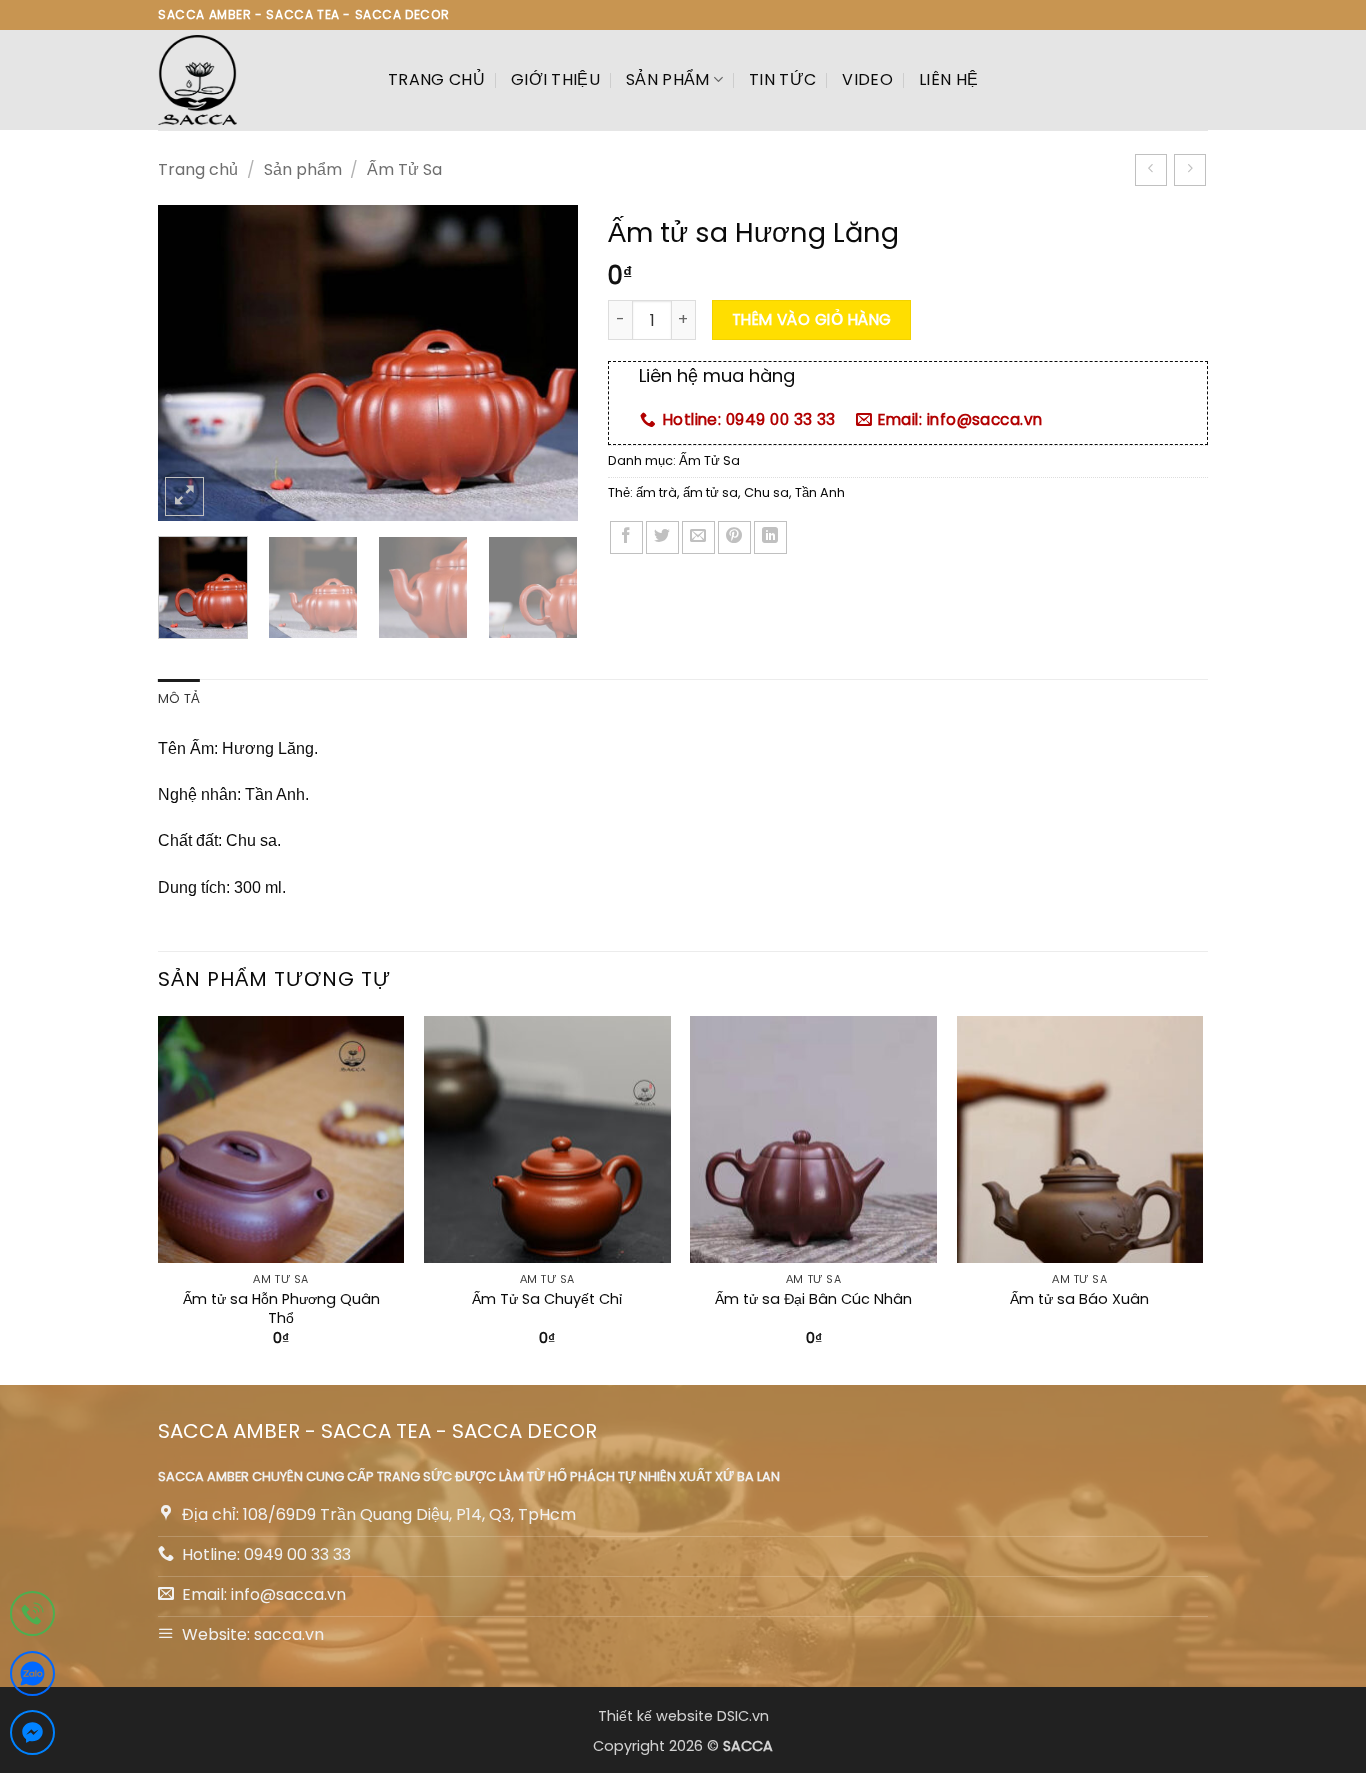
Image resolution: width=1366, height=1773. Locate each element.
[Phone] (32, 1617)
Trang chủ (436, 79)
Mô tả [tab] (179, 698)
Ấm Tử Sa (404, 169)
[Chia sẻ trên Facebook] (626, 537)
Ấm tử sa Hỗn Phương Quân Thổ (281, 1308)
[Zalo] (32, 1677)
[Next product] (1150, 169)
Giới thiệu (555, 79)
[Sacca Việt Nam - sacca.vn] (258, 80)
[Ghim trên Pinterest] (734, 537)
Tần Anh (820, 492)
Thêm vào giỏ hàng (812, 319)
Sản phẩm (668, 79)
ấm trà (656, 492)
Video (867, 79)
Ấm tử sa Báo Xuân (1079, 1299)
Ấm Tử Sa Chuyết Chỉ (547, 1299)
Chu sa (766, 492)
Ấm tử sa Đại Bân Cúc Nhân (813, 1299)
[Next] (544, 362)
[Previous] (192, 362)
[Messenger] (32, 1736)
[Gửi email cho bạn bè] (698, 537)
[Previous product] (1189, 169)
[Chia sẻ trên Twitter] (662, 537)
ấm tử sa (710, 492)
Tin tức (782, 79)
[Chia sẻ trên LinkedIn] (770, 537)
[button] (184, 496)
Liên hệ (948, 79)
